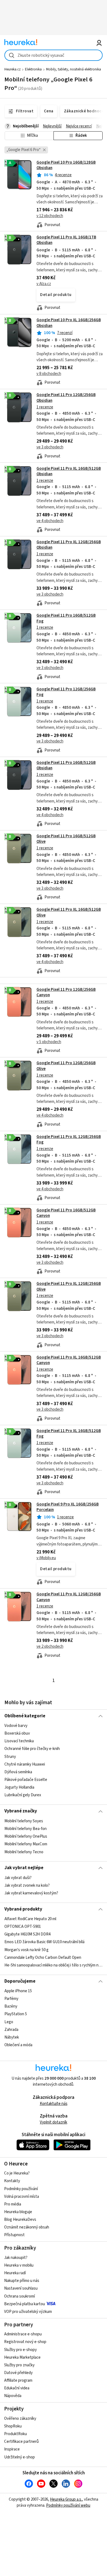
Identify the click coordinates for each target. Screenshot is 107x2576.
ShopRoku (13, 2426)
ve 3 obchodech (50, 447)
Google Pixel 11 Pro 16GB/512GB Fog (66, 618)
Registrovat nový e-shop (25, 2342)
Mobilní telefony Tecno (24, 1852)
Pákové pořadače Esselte (26, 1780)
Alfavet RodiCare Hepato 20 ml (30, 1919)
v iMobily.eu (46, 1558)
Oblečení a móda (18, 2045)
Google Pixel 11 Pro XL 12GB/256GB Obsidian (69, 545)
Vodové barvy (16, 1726)
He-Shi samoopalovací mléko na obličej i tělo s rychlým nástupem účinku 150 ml (54, 1965)
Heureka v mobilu (19, 2265)
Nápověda (13, 2396)
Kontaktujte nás (54, 2104)
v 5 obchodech (49, 1042)
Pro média (13, 2204)
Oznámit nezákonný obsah (27, 2227)
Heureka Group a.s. (66, 2499)
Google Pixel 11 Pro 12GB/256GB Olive (54, 1094)
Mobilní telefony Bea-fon (26, 1829)
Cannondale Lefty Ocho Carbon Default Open (43, 1958)
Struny (10, 1757)
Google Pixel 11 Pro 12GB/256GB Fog (66, 692)
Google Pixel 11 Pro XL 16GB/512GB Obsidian (69, 471)
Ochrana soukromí (19, 2296)
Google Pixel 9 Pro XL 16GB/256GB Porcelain (68, 1507)
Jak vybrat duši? (18, 1878)
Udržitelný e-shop (19, 2457)
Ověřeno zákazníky (20, 2419)
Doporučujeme (20, 1981)
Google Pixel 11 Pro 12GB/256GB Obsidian (54, 426)
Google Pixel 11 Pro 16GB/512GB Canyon (66, 1213)
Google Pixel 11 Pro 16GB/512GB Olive (66, 839)
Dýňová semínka (18, 1772)
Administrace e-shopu (23, 2334)
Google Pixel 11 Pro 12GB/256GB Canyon (66, 992)
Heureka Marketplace (22, 2357)
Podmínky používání (21, 2189)
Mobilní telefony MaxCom (26, 1844)
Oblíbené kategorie (25, 1716)
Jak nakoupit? (16, 2258)
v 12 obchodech (50, 216)
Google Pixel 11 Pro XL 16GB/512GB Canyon (69, 1360)
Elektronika (33, 69)
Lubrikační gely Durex (23, 1795)
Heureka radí (15, 2273)
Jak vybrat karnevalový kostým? (31, 1893)
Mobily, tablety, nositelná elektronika (74, 69)
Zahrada (11, 2030)
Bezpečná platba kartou (25, 2304)
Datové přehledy (18, 2373)
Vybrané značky (21, 1811)
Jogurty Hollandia (19, 1787)
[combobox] (54, 55)
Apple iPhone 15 (18, 1991)
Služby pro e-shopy (20, 2350)
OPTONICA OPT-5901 (23, 1927)
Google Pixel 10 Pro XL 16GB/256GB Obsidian (54, 351)
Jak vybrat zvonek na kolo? (27, 1885)
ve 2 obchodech (50, 1646)
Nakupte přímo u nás (22, 2281)
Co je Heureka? (17, 2173)
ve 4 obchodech (50, 521)
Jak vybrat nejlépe (24, 1868)
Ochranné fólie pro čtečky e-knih (32, 1749)
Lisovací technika (19, 1741)
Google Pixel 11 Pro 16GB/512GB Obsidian (66, 765)
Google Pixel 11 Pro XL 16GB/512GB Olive (54, 940)
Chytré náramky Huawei (25, 1764)
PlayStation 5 (16, 2014)
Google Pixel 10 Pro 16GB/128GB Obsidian (66, 165)
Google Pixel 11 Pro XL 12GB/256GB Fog (69, 1139)
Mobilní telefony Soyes (24, 1821)
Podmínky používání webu (68, 2505)
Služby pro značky (19, 2365)
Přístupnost (14, 2235)
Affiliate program (18, 2380)
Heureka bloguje (18, 2212)
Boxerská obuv (17, 1733)
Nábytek (12, 2037)
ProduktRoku (16, 2434)
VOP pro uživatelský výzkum (28, 2312)
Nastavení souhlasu (21, 2288)
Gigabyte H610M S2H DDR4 (27, 1934)
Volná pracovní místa (22, 2197)
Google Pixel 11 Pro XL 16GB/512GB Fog (69, 1434)
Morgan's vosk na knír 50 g (26, 1950)
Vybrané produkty (23, 1909)
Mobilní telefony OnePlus (26, 1836)
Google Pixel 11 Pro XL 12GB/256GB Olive (69, 1286)
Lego (9, 2022)
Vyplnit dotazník (54, 2122)
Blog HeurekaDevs (20, 2220)
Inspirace (12, 2449)
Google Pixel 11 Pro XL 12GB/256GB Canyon (69, 1597)
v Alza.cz (44, 284)
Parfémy (11, 1999)
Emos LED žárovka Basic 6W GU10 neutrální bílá (44, 1942)
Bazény (11, 2006)
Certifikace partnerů (21, 2442)
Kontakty (12, 2181)
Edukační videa (17, 2388)
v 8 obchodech (49, 374)
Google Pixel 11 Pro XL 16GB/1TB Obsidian (66, 240)
